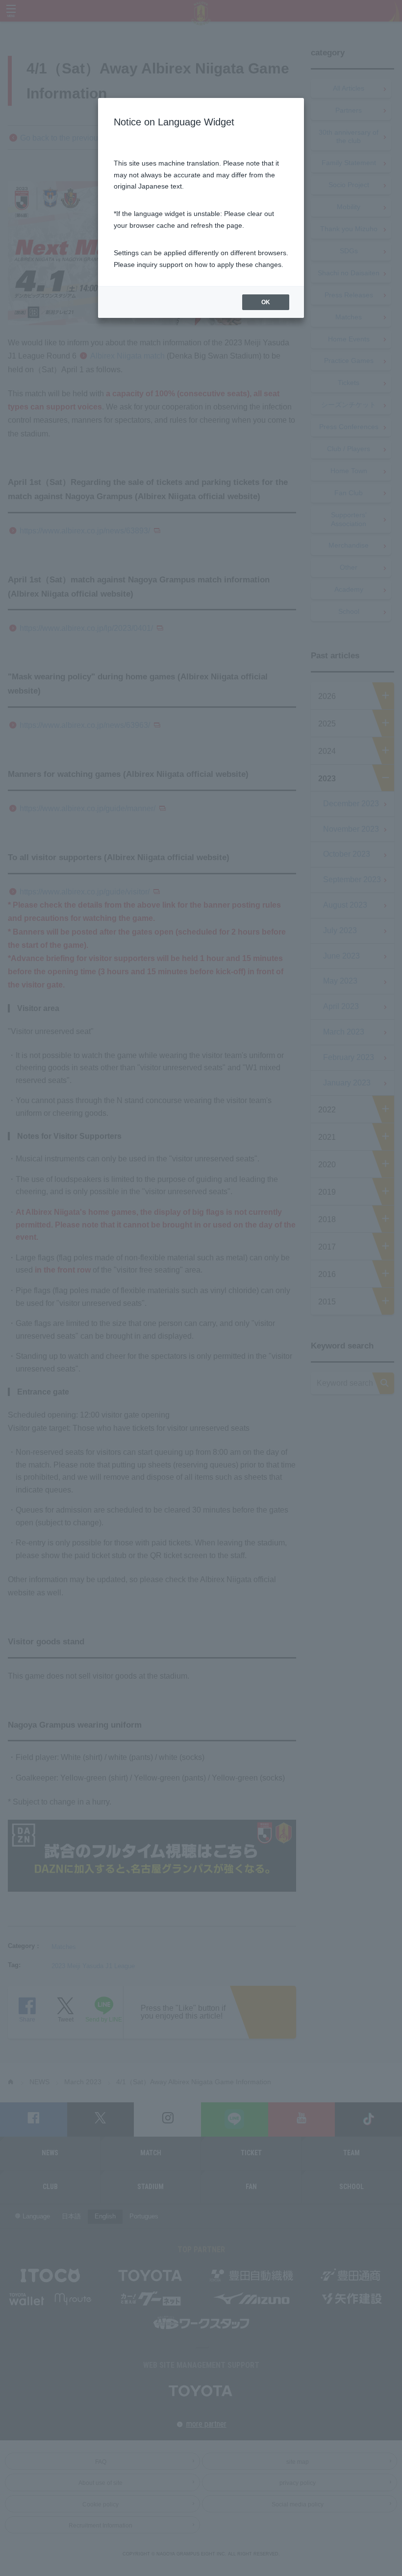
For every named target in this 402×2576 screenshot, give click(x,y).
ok (266, 302)
